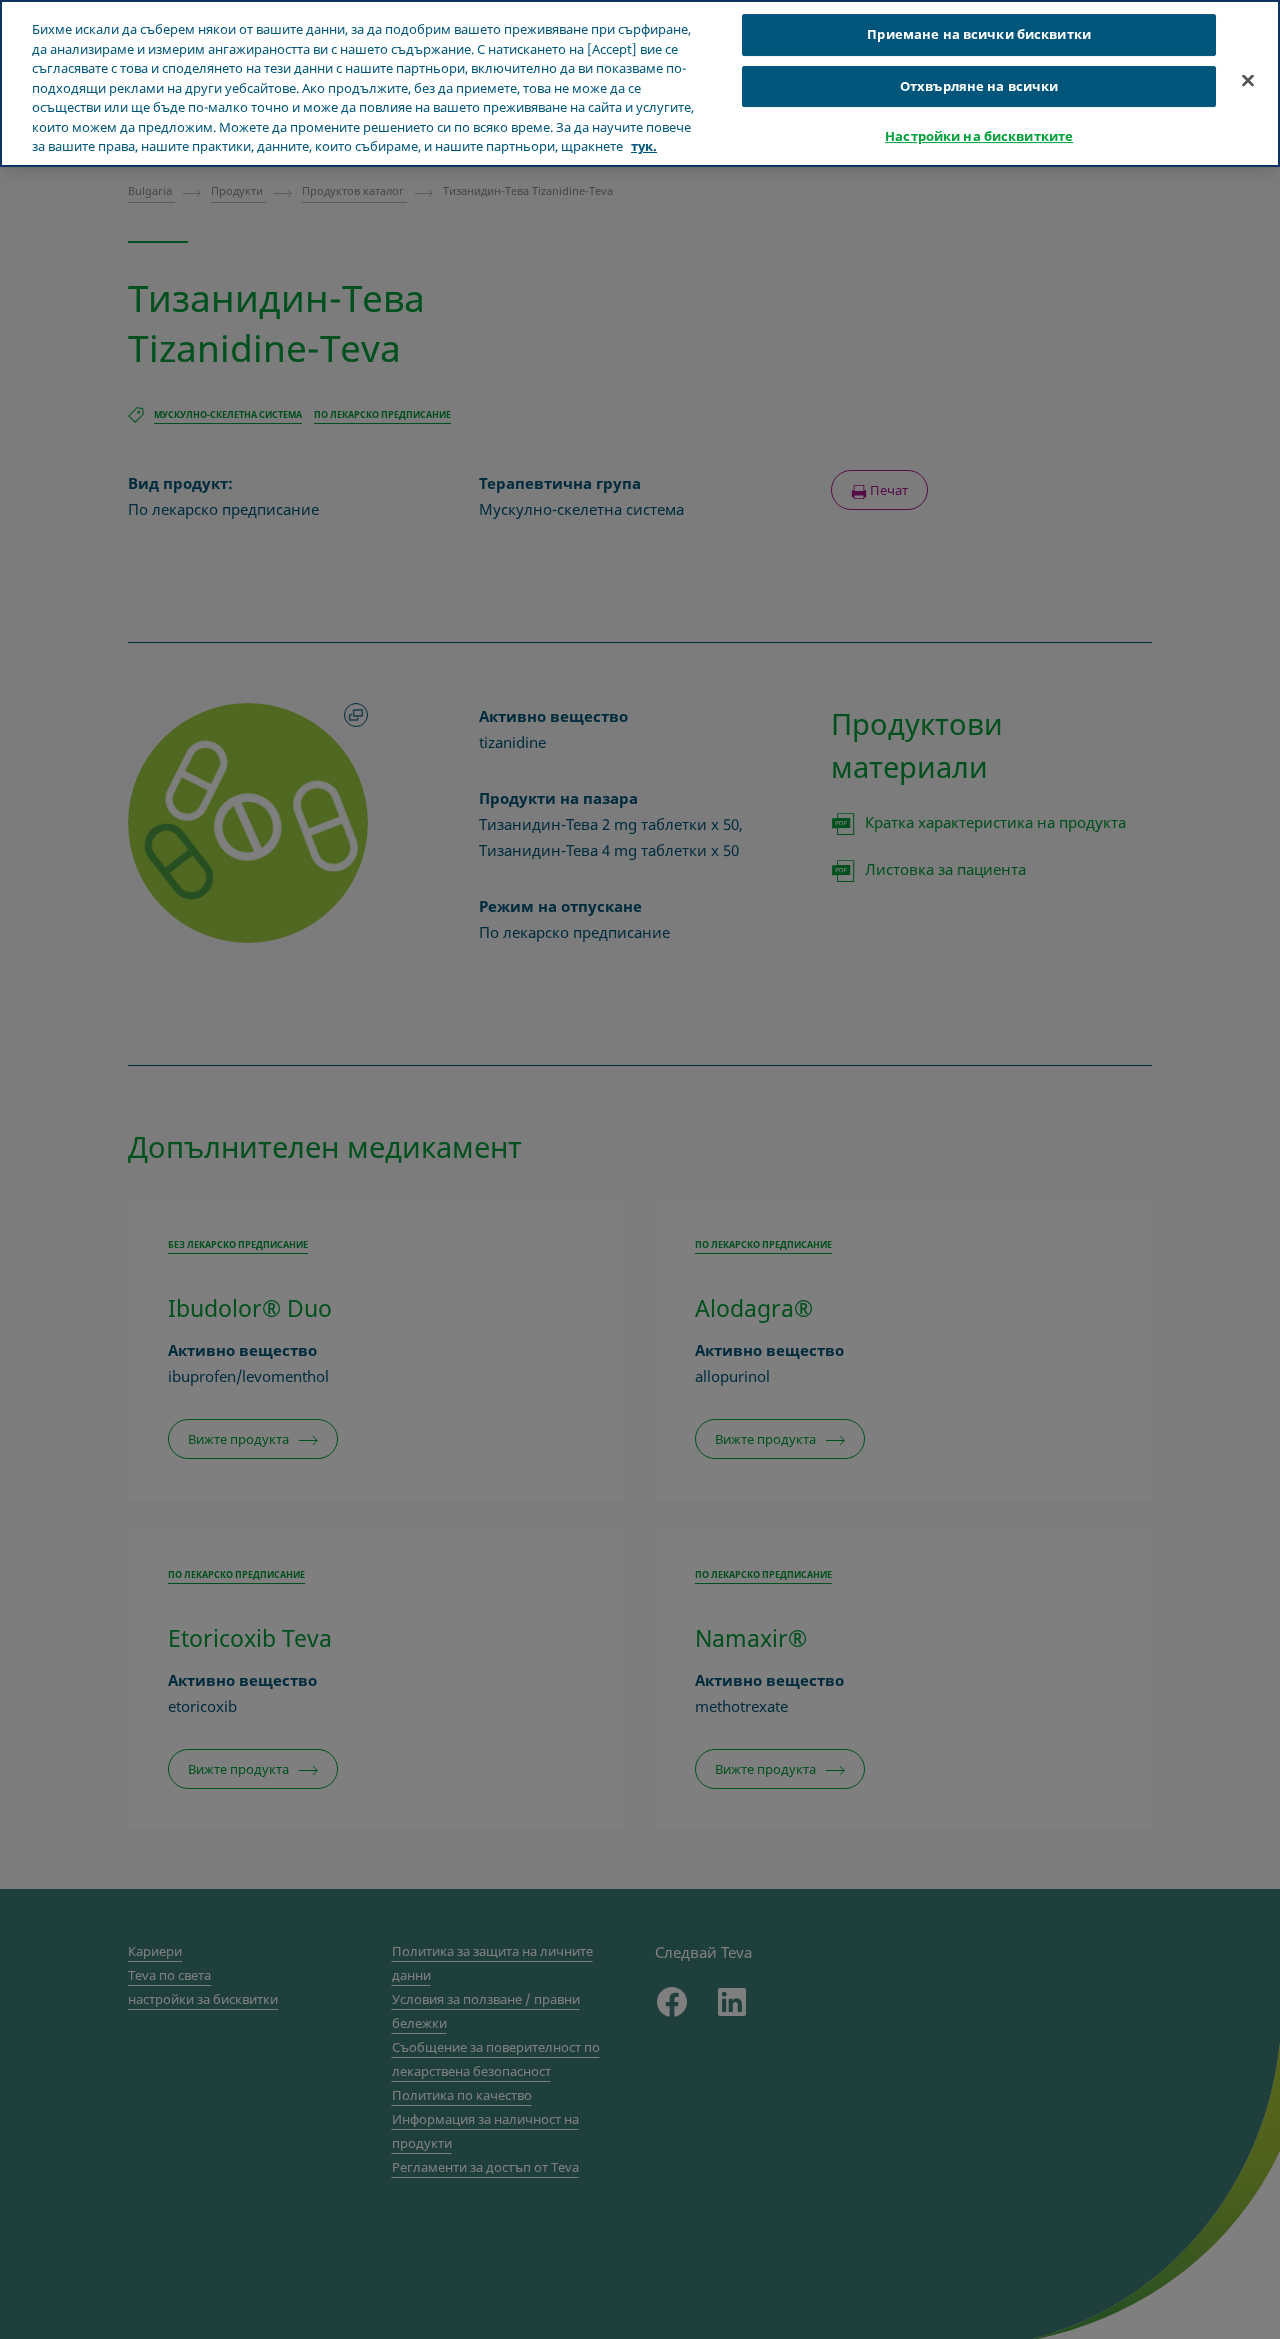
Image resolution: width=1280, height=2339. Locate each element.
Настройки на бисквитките (979, 137)
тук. (644, 146)
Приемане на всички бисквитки (979, 34)
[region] (640, 83)
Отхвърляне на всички (979, 86)
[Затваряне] (1248, 81)
